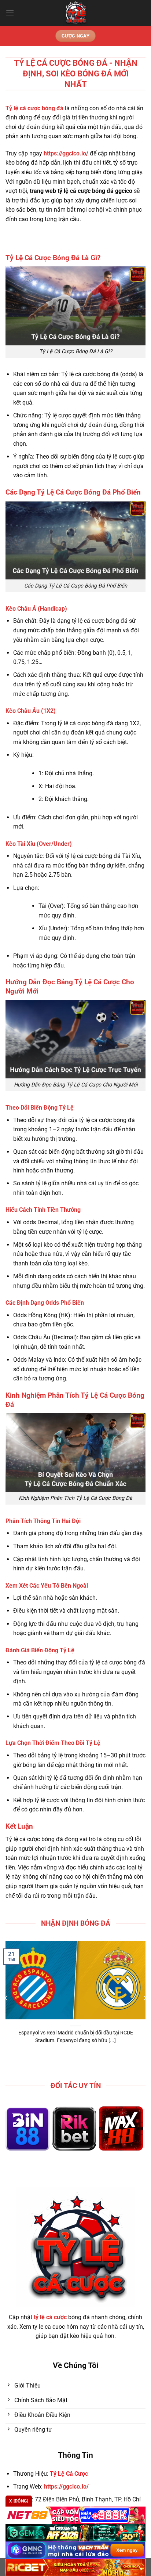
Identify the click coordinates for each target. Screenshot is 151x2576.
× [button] (135, 1229)
